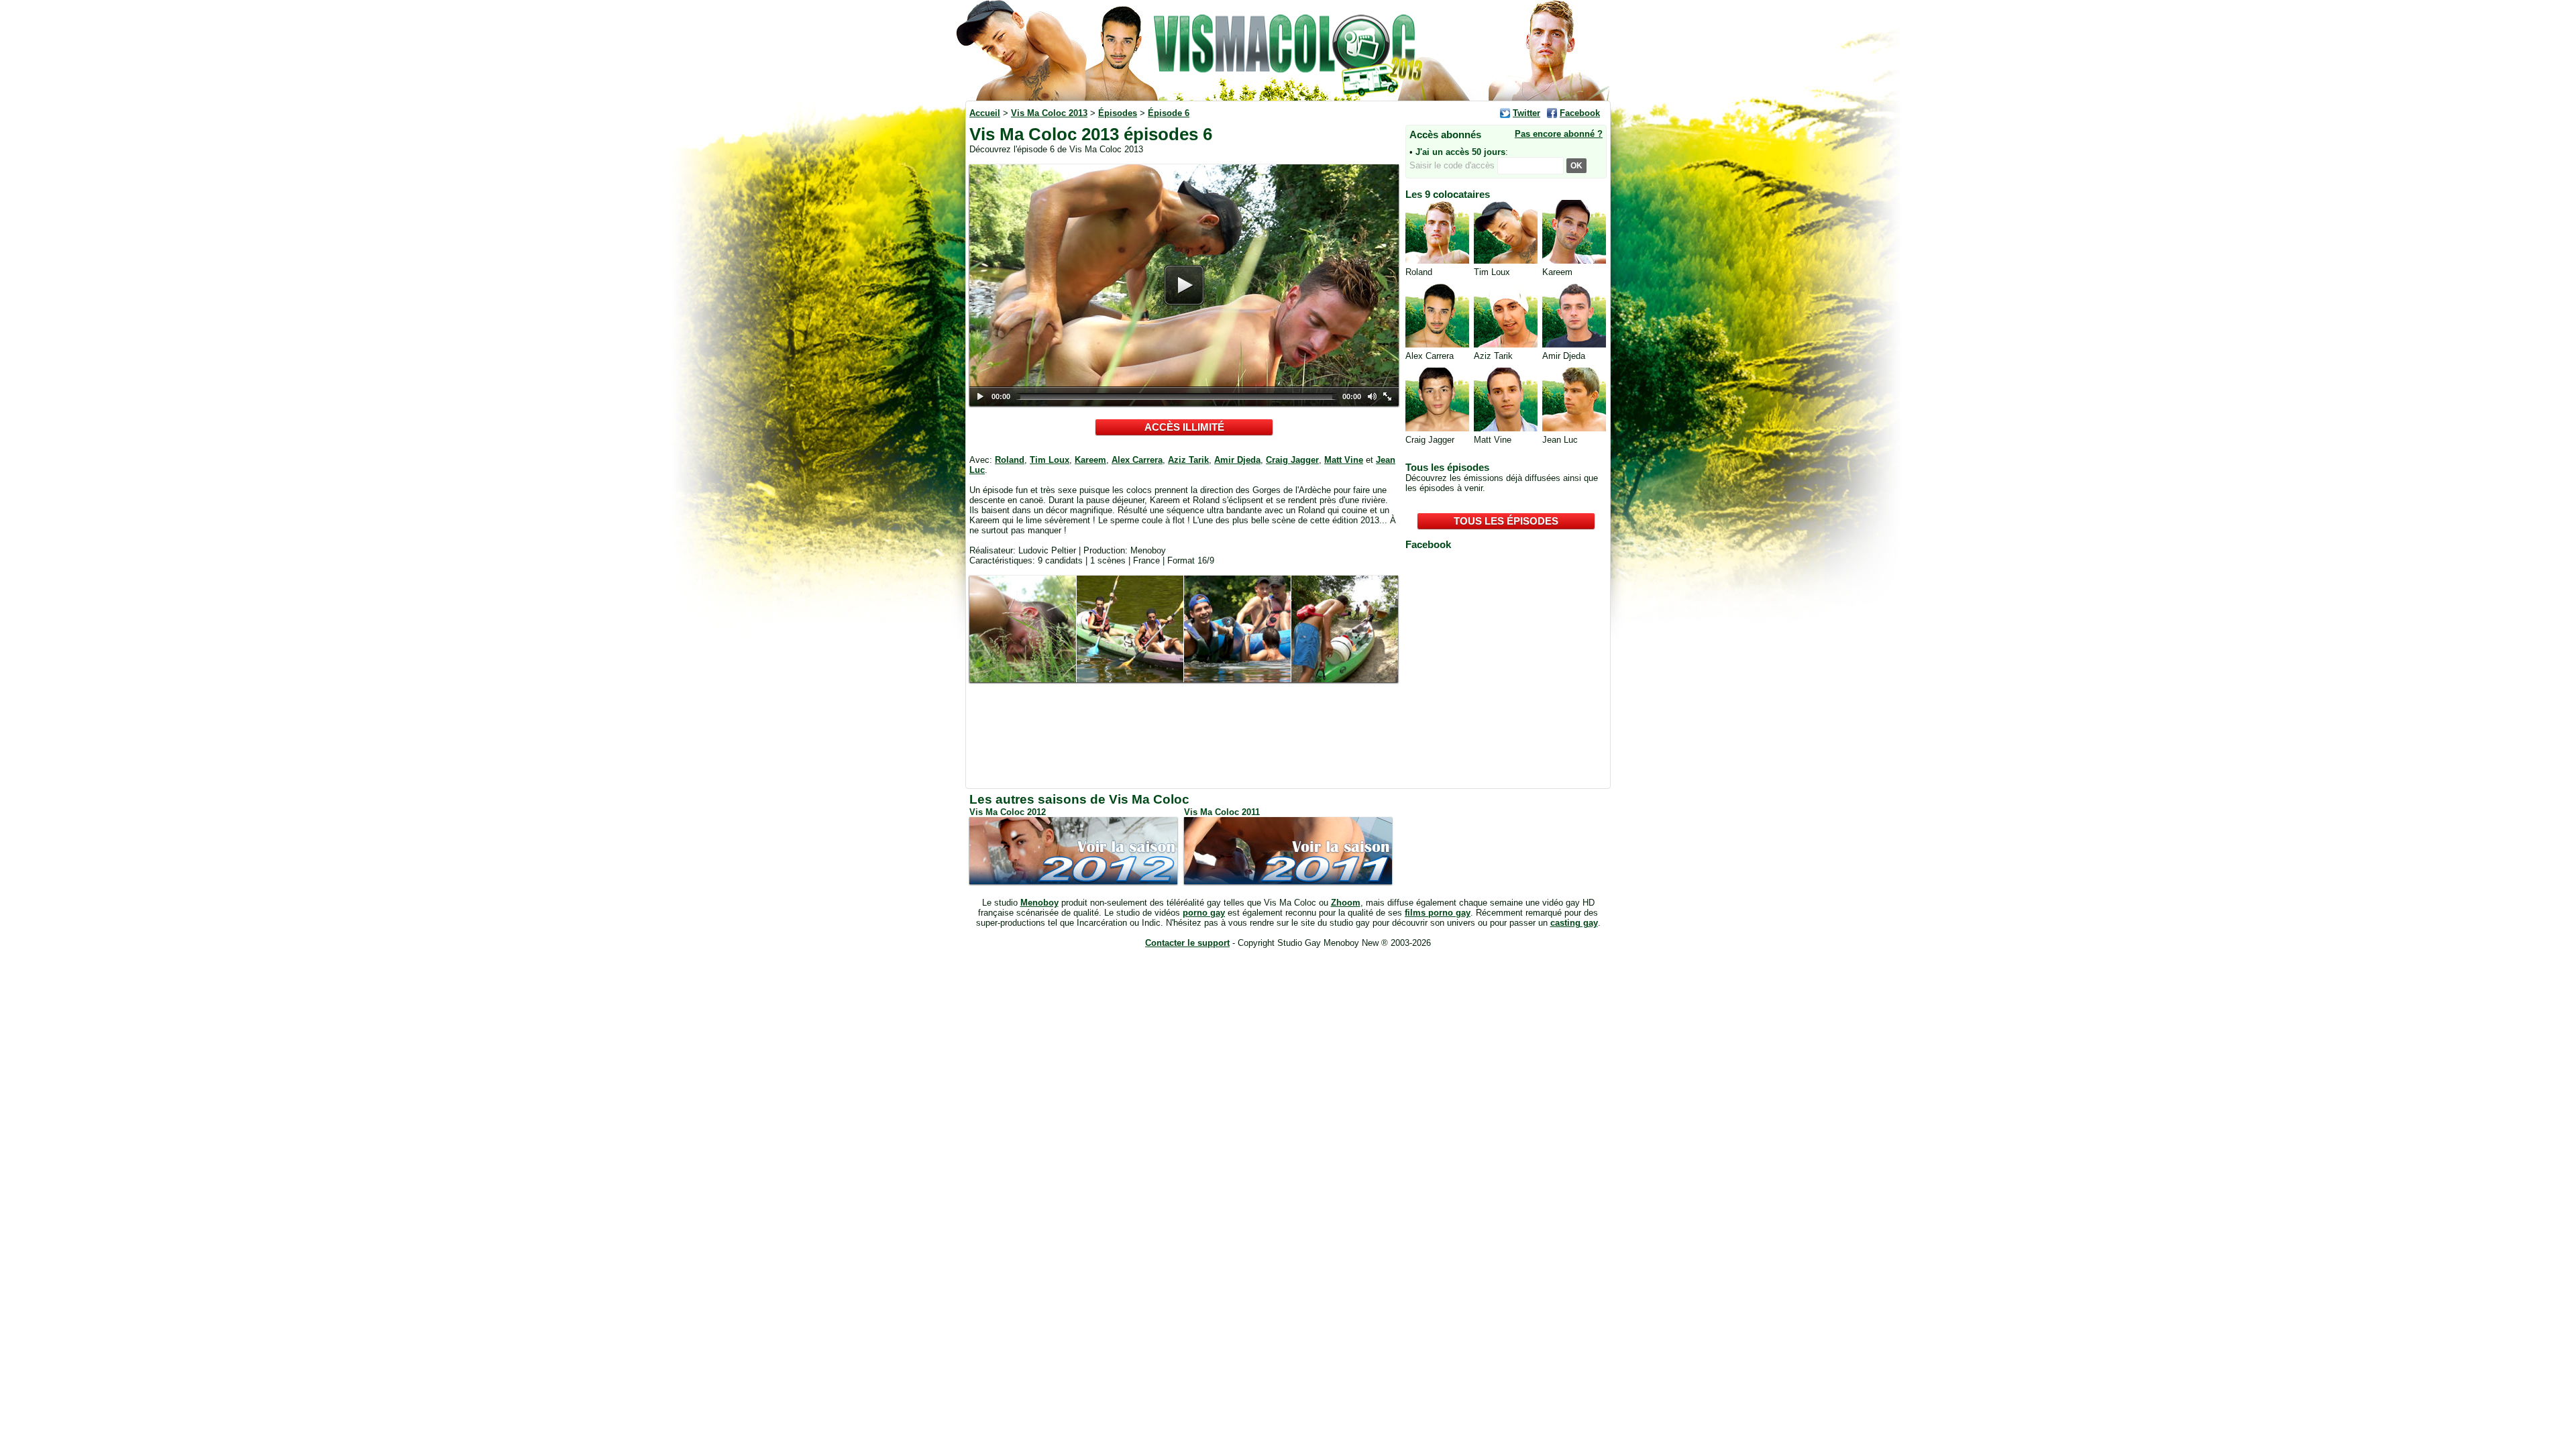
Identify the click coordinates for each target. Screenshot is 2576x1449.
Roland (1010, 460)
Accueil (985, 113)
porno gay (1204, 913)
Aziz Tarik (1188, 460)
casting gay (1574, 923)
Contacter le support (1187, 943)
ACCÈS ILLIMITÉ (1184, 427)
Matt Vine (1344, 460)
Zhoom (1346, 903)
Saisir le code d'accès (1453, 165)
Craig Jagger (1292, 460)
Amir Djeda (1237, 460)
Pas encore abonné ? (1559, 134)
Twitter (1526, 113)
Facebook (1580, 113)
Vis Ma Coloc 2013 (1049, 113)
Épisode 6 (1169, 113)
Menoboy (1039, 903)
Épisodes (1118, 113)
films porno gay (1438, 913)
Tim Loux (1050, 460)
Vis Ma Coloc (1288, 50)
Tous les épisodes (1506, 521)
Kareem (1090, 460)
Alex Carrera (1137, 460)
